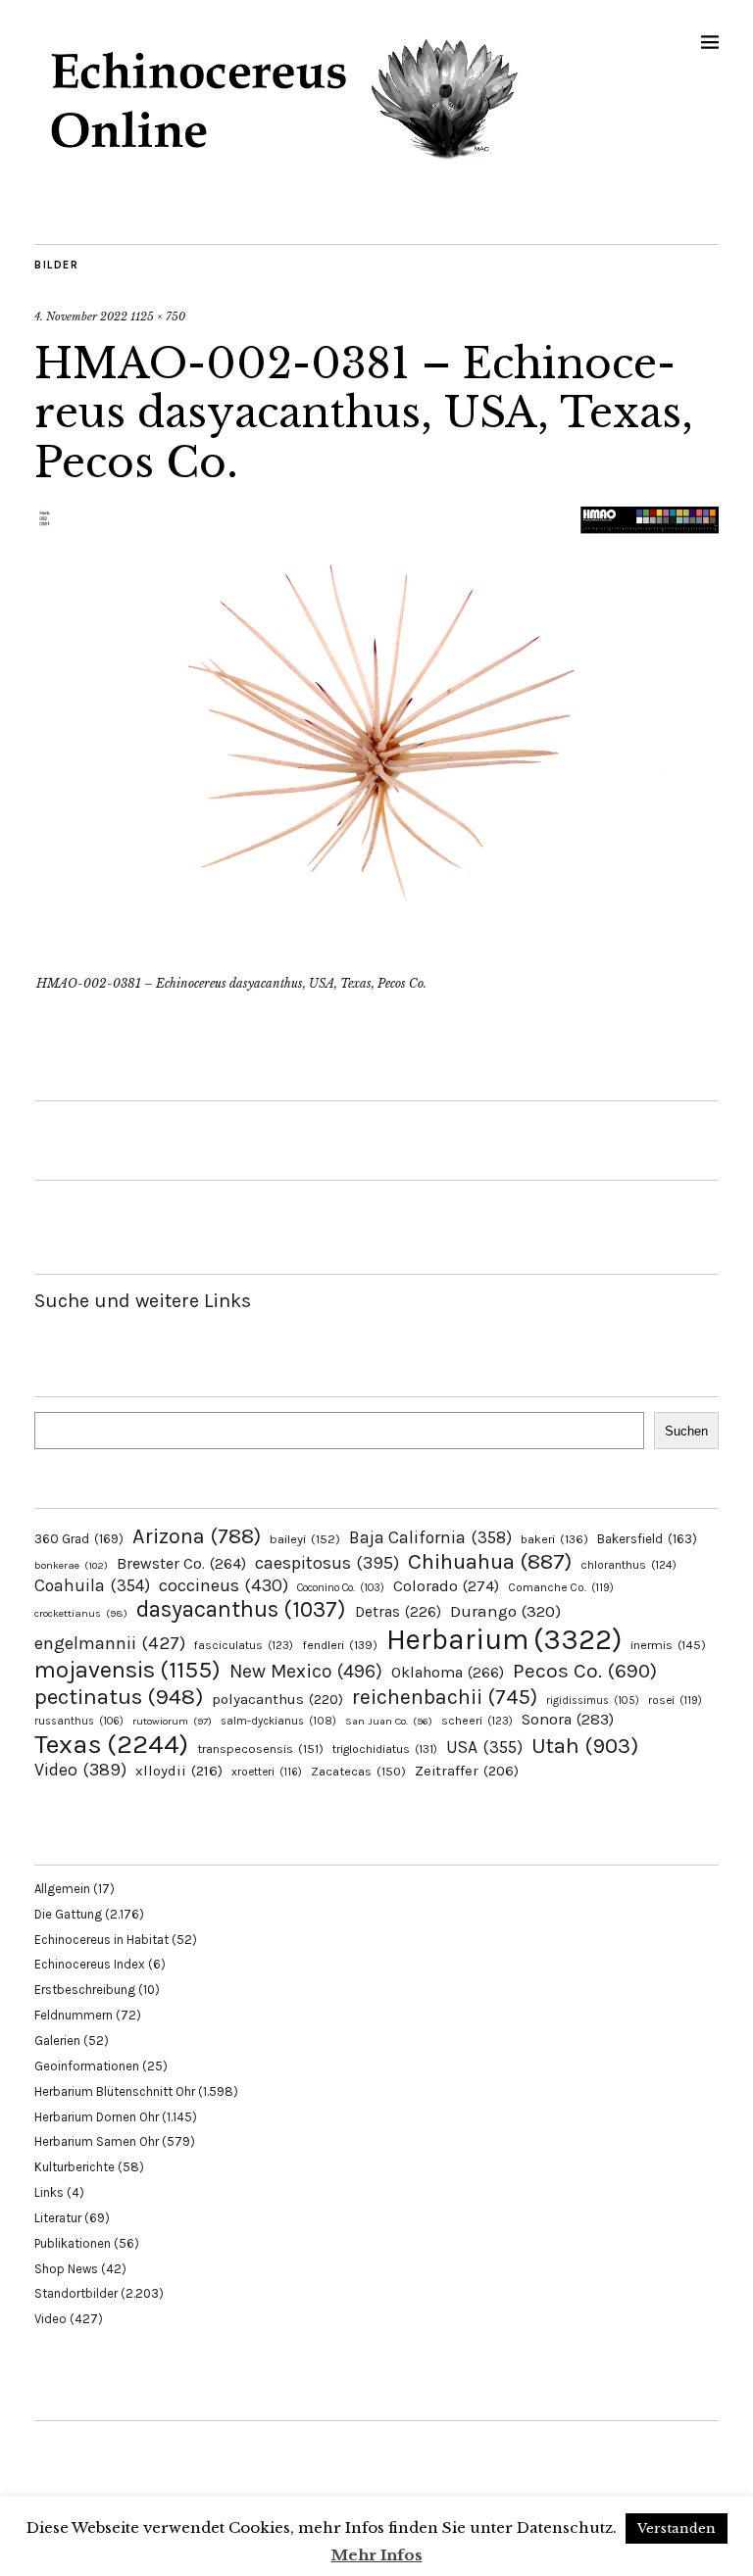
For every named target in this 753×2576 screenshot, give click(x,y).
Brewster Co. (181, 1563)
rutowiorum (172, 1721)
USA (484, 1747)
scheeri (477, 1721)
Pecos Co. (585, 1671)
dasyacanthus (241, 1609)
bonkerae (71, 1565)
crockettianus (81, 1613)
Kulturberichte (75, 2167)
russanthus (79, 1721)
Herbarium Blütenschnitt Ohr (115, 2091)
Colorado (446, 1586)
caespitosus (327, 1563)
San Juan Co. (389, 1721)
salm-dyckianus (278, 1721)
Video (80, 1770)
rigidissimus (593, 1701)
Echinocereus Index (90, 1964)
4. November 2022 (81, 316)
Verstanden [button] (677, 2528)
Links (49, 2192)
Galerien (57, 2041)
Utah (585, 1746)
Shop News (66, 2269)
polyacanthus (277, 1699)
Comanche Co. (561, 1587)
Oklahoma (448, 1672)
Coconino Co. (341, 1588)
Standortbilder (76, 2293)
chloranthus (628, 1565)
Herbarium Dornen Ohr (97, 2117)
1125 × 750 (158, 316)
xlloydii (179, 1771)
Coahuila (92, 1585)
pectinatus (119, 1697)
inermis (668, 1645)
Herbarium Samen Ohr (97, 2141)
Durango (505, 1611)
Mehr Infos (377, 2555)
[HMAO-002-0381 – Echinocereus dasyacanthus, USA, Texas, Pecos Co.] (376, 956)
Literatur (58, 2218)
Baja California (430, 1537)
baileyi (305, 1539)
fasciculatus (244, 1645)
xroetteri (267, 1772)
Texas (111, 1744)
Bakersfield (647, 1539)
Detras (398, 1612)
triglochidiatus (385, 1749)
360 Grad (79, 1539)
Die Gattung (68, 1914)
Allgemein (62, 1889)
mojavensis (127, 1670)
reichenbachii (445, 1697)
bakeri (554, 1539)
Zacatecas (358, 1771)
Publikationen (73, 2243)
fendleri (340, 1645)
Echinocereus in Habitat (101, 1940)
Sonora (568, 1719)
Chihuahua (490, 1561)
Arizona (197, 1536)
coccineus (224, 1585)
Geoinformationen (87, 2066)
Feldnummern (74, 2015)
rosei (675, 1700)
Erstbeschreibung (85, 1990)
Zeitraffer (467, 1771)
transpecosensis (260, 1749)
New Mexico (306, 1671)
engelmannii (110, 1643)
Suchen (686, 1431)
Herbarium (504, 1639)
